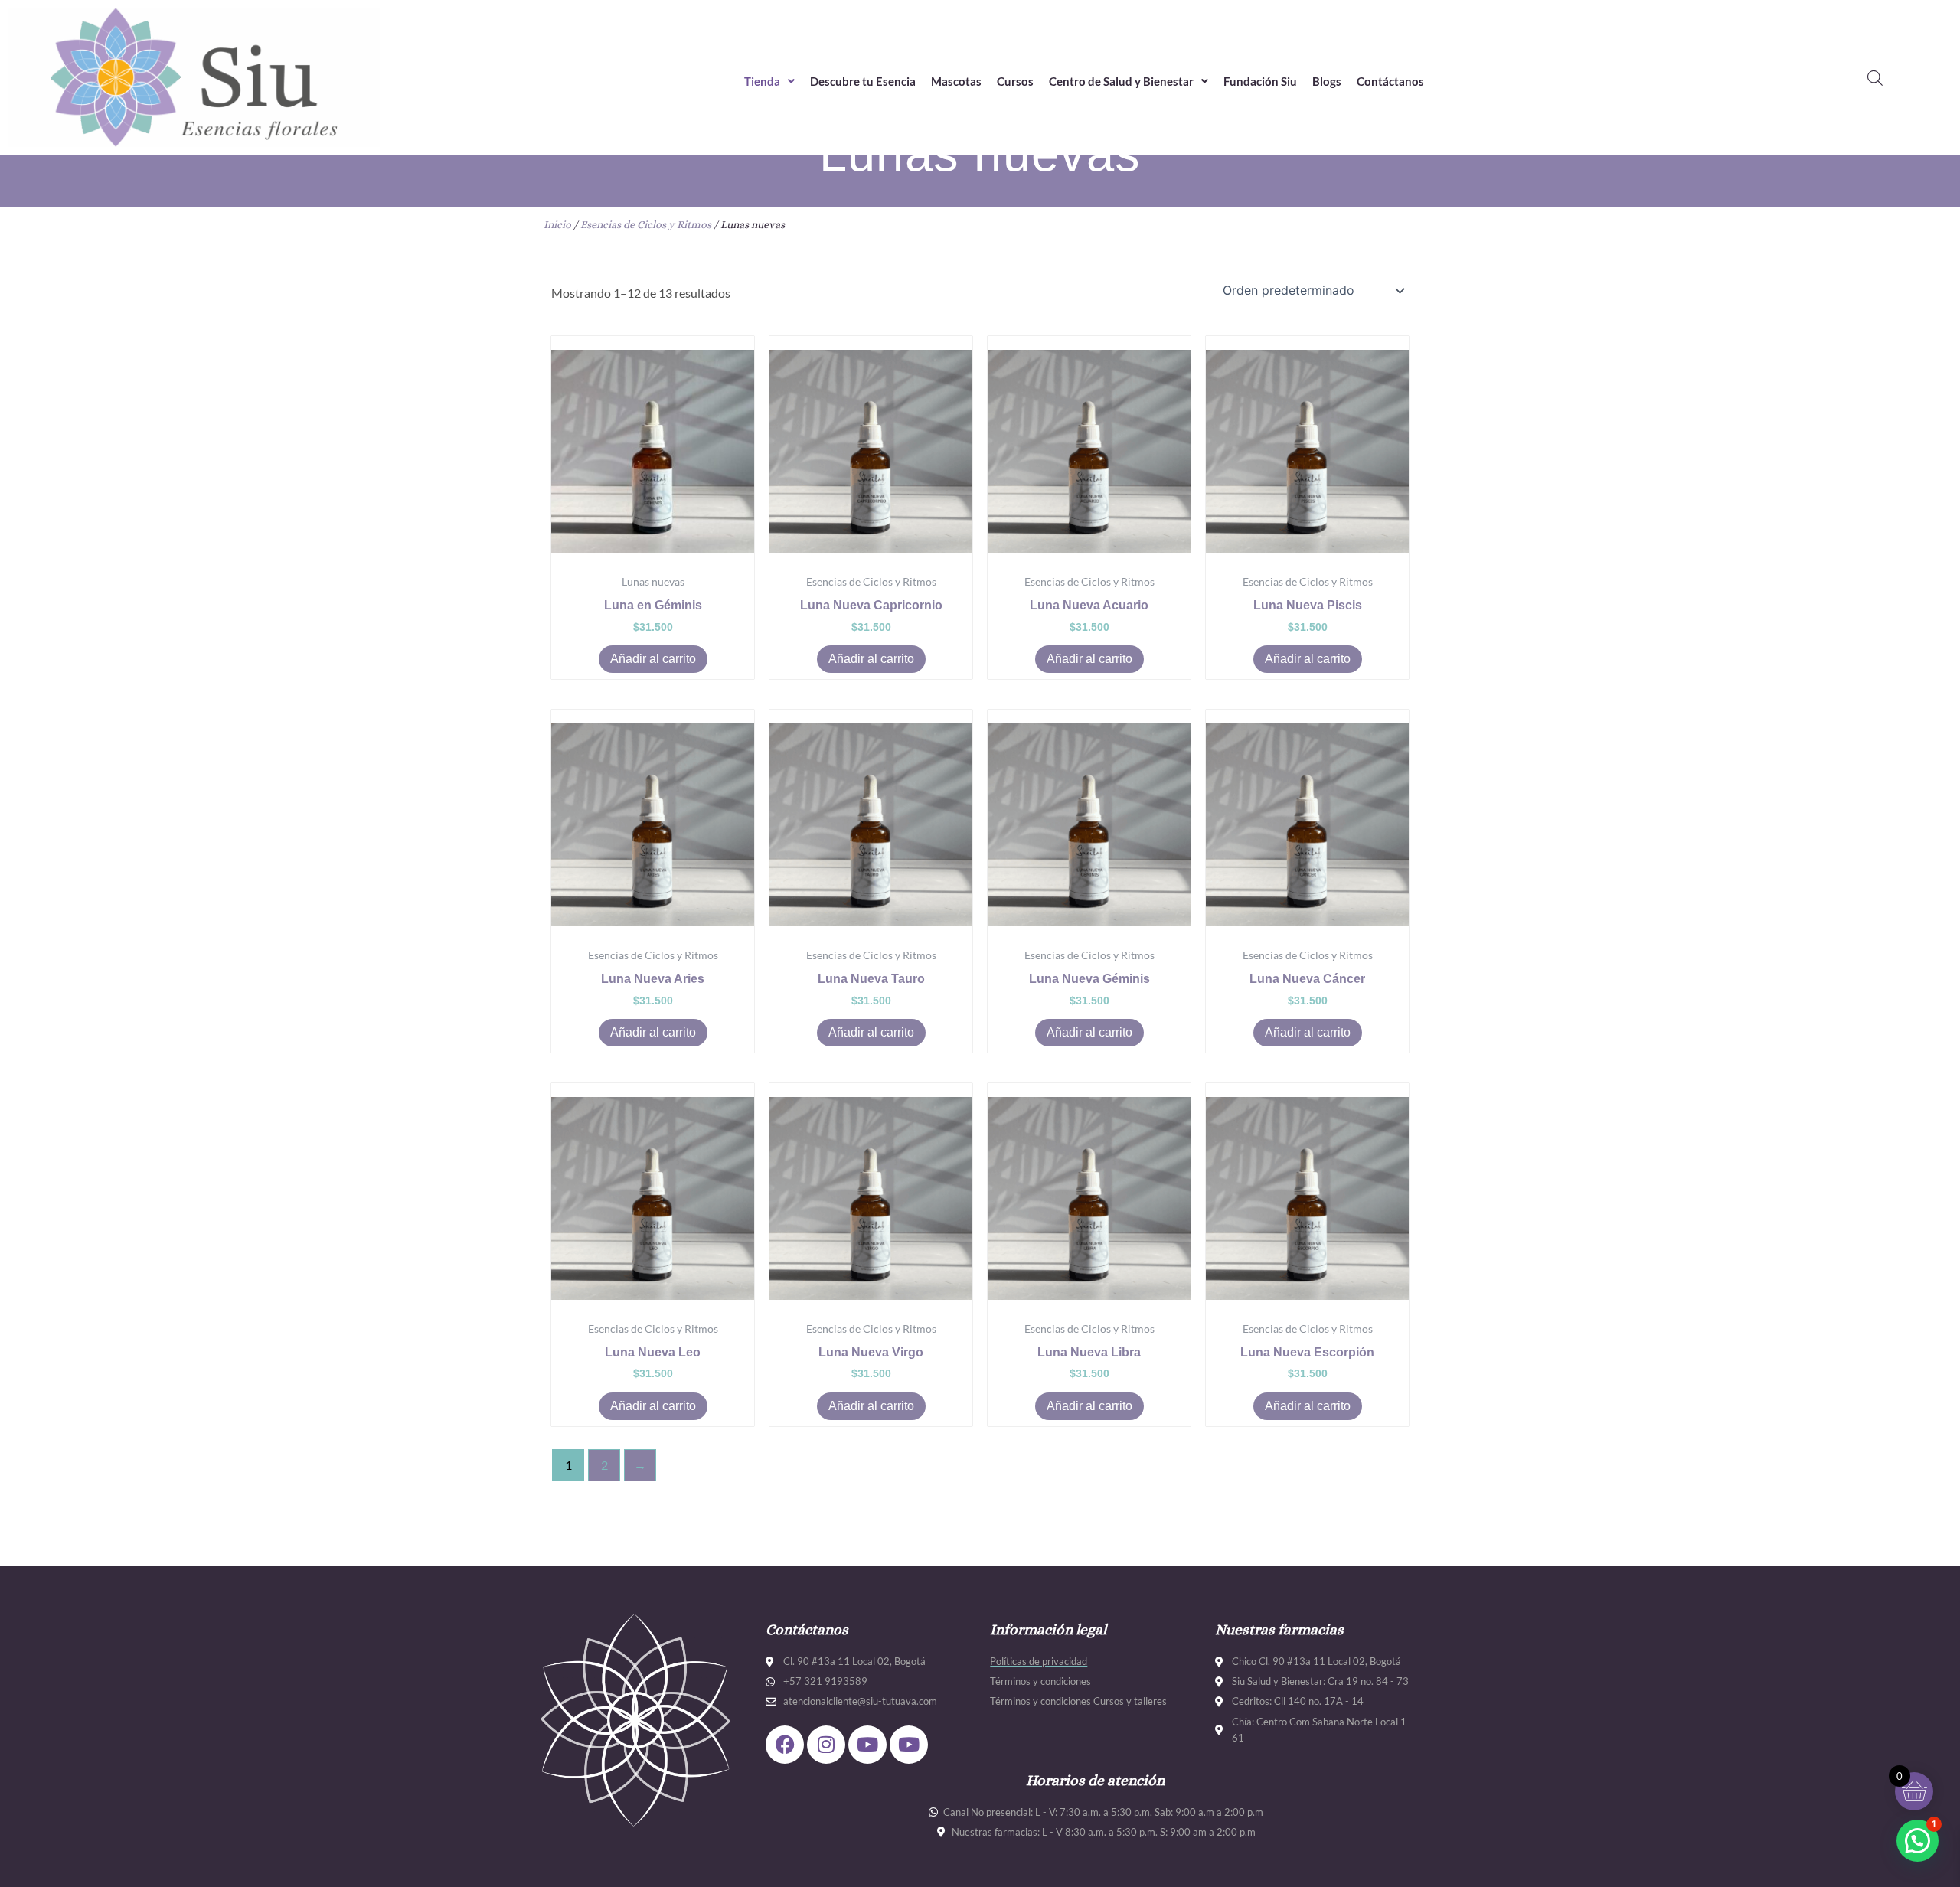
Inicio (557, 224)
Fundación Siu (1260, 81)
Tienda (762, 81)
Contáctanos (1390, 81)
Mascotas (956, 81)
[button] (769, 82)
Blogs (1327, 81)
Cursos (1015, 81)
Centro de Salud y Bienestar (1121, 81)
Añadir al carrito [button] (653, 659)
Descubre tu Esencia (863, 81)
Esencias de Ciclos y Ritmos (646, 224)
